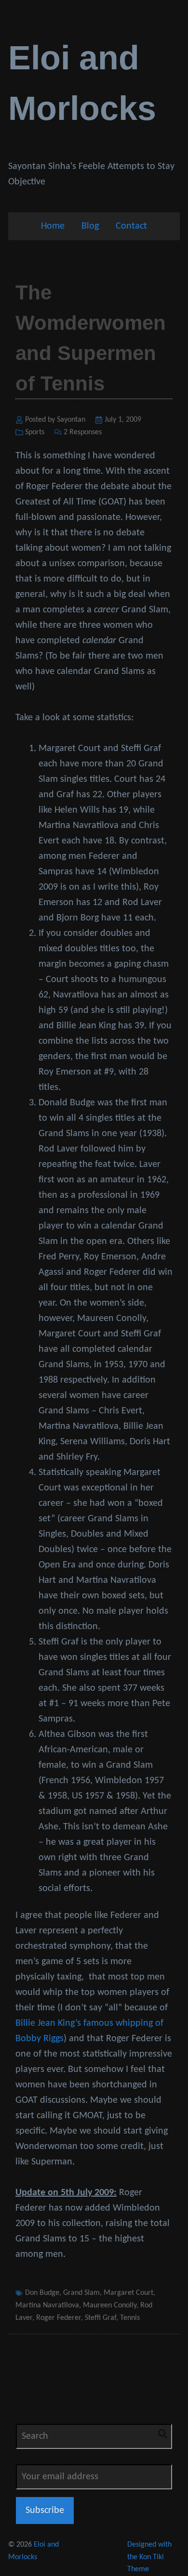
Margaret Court (128, 2293)
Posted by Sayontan (55, 420)
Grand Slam (81, 2293)
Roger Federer (59, 2318)
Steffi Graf (101, 2318)
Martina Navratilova (47, 2305)
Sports (35, 432)
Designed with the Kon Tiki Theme (149, 2557)
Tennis (130, 2318)
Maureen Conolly (110, 2305)
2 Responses (83, 432)
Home (53, 226)
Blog (90, 226)
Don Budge (42, 2293)
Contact (131, 226)
